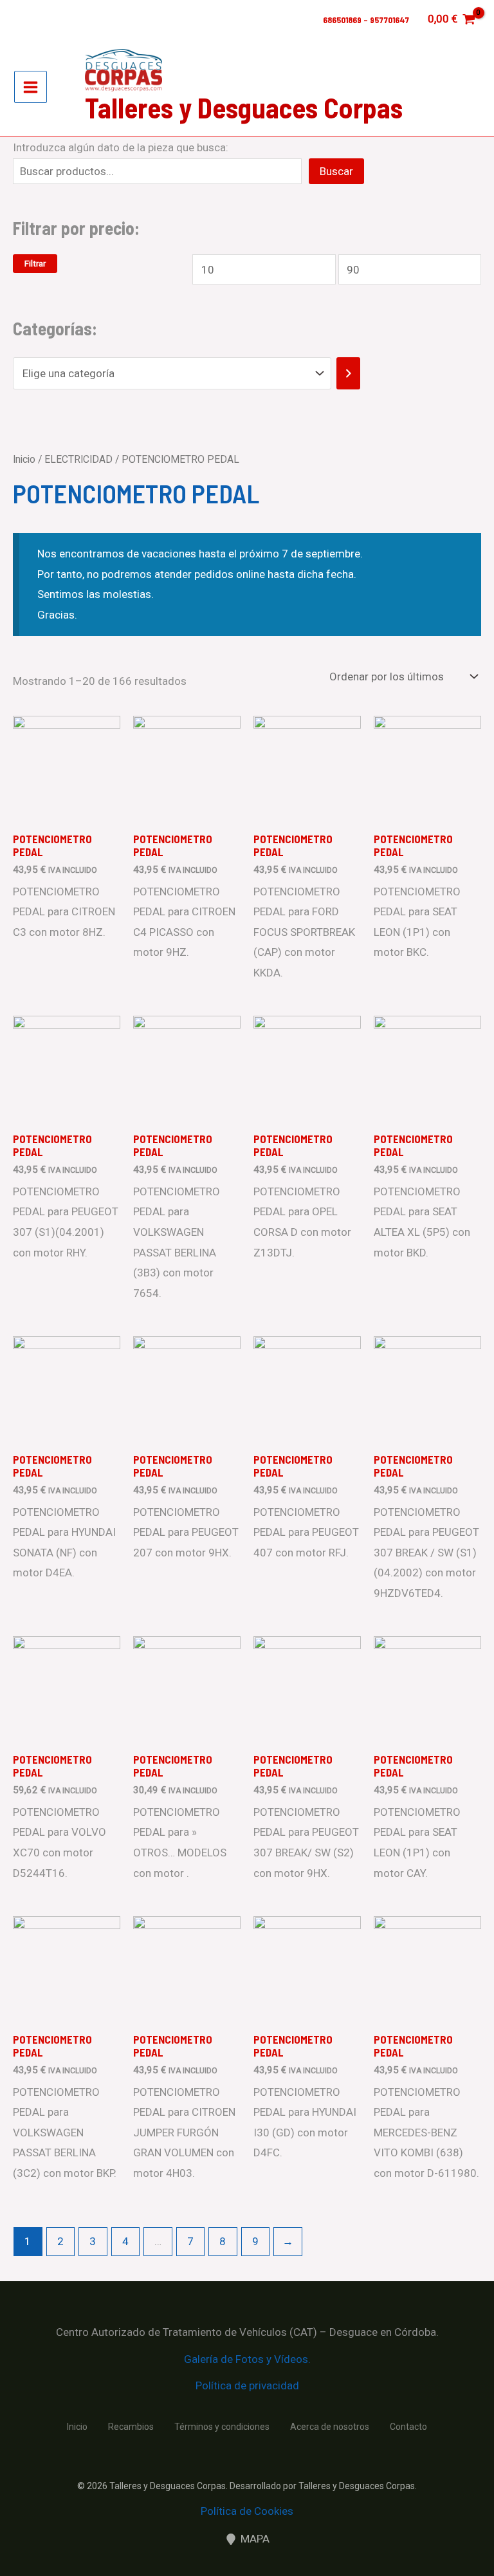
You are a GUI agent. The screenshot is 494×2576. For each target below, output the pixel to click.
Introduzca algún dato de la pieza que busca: (121, 147)
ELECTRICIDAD (78, 459)
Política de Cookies (247, 2511)
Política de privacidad (247, 2385)
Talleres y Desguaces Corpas (244, 107)
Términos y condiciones (222, 2427)
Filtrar (35, 264)
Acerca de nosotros (330, 2427)
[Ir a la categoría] (348, 373)
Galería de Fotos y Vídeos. (247, 2359)
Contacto (408, 2427)
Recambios (131, 2427)
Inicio (24, 459)
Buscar (336, 171)
